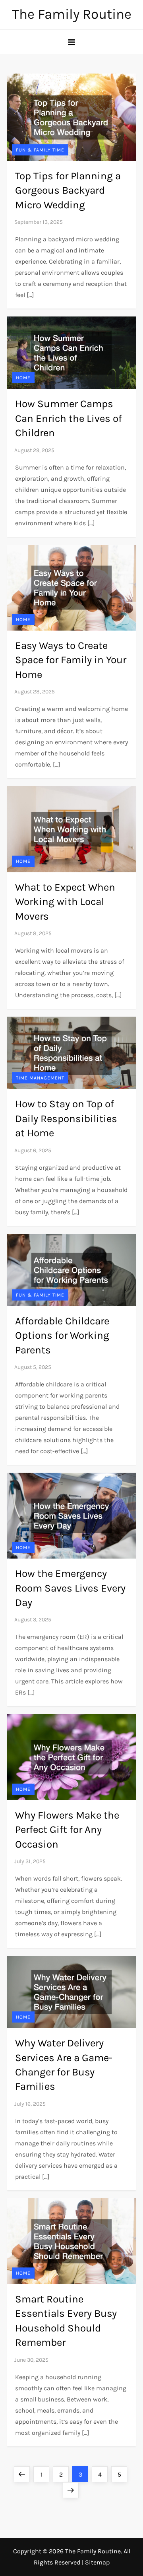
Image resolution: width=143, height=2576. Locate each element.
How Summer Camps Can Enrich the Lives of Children (69, 418)
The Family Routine (72, 14)
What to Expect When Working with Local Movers (65, 902)
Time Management (40, 1078)
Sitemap (97, 2562)
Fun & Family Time (40, 150)
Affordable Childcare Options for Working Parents (62, 1336)
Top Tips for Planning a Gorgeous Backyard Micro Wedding (68, 190)
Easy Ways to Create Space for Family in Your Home (71, 660)
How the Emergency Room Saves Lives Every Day (70, 1588)
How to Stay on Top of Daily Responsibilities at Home (66, 1118)
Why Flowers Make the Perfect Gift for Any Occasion (67, 1830)
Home (23, 378)
